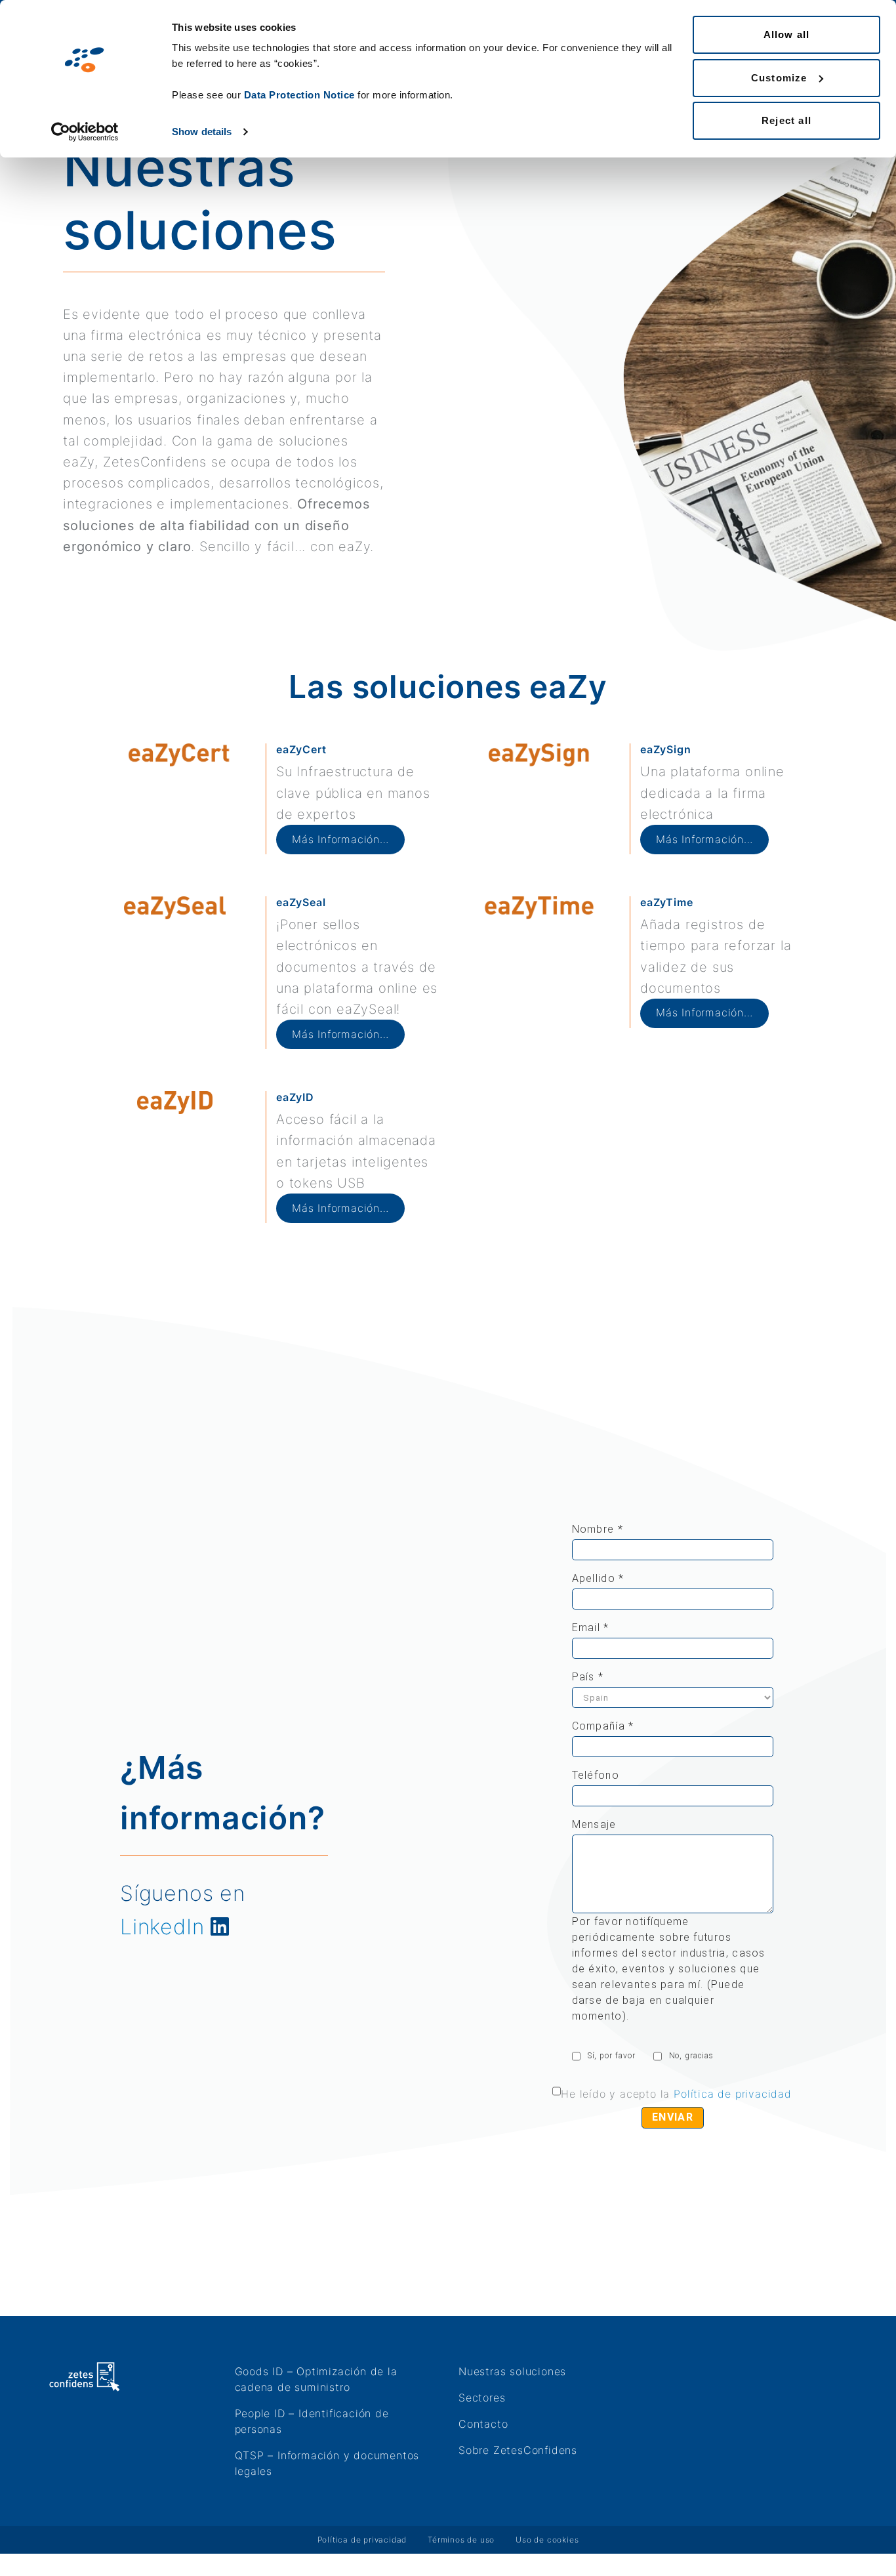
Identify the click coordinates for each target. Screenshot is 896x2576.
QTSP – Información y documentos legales (327, 2463)
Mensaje (594, 1824)
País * (588, 1677)
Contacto (483, 2424)
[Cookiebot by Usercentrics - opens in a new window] (85, 132)
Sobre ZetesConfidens (518, 2450)
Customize (779, 78)
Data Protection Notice (299, 95)
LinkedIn (162, 1927)
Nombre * (598, 1529)
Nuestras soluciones (512, 2371)
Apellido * (598, 1578)
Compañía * (603, 1726)
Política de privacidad (733, 2094)
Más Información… (340, 839)
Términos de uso (461, 2540)
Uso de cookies (547, 2540)
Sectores (482, 2398)
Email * (591, 1628)
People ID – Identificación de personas (312, 2421)
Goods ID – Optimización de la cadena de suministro (316, 2379)
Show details (202, 132)
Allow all (787, 34)
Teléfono (596, 1775)
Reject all (786, 120)
